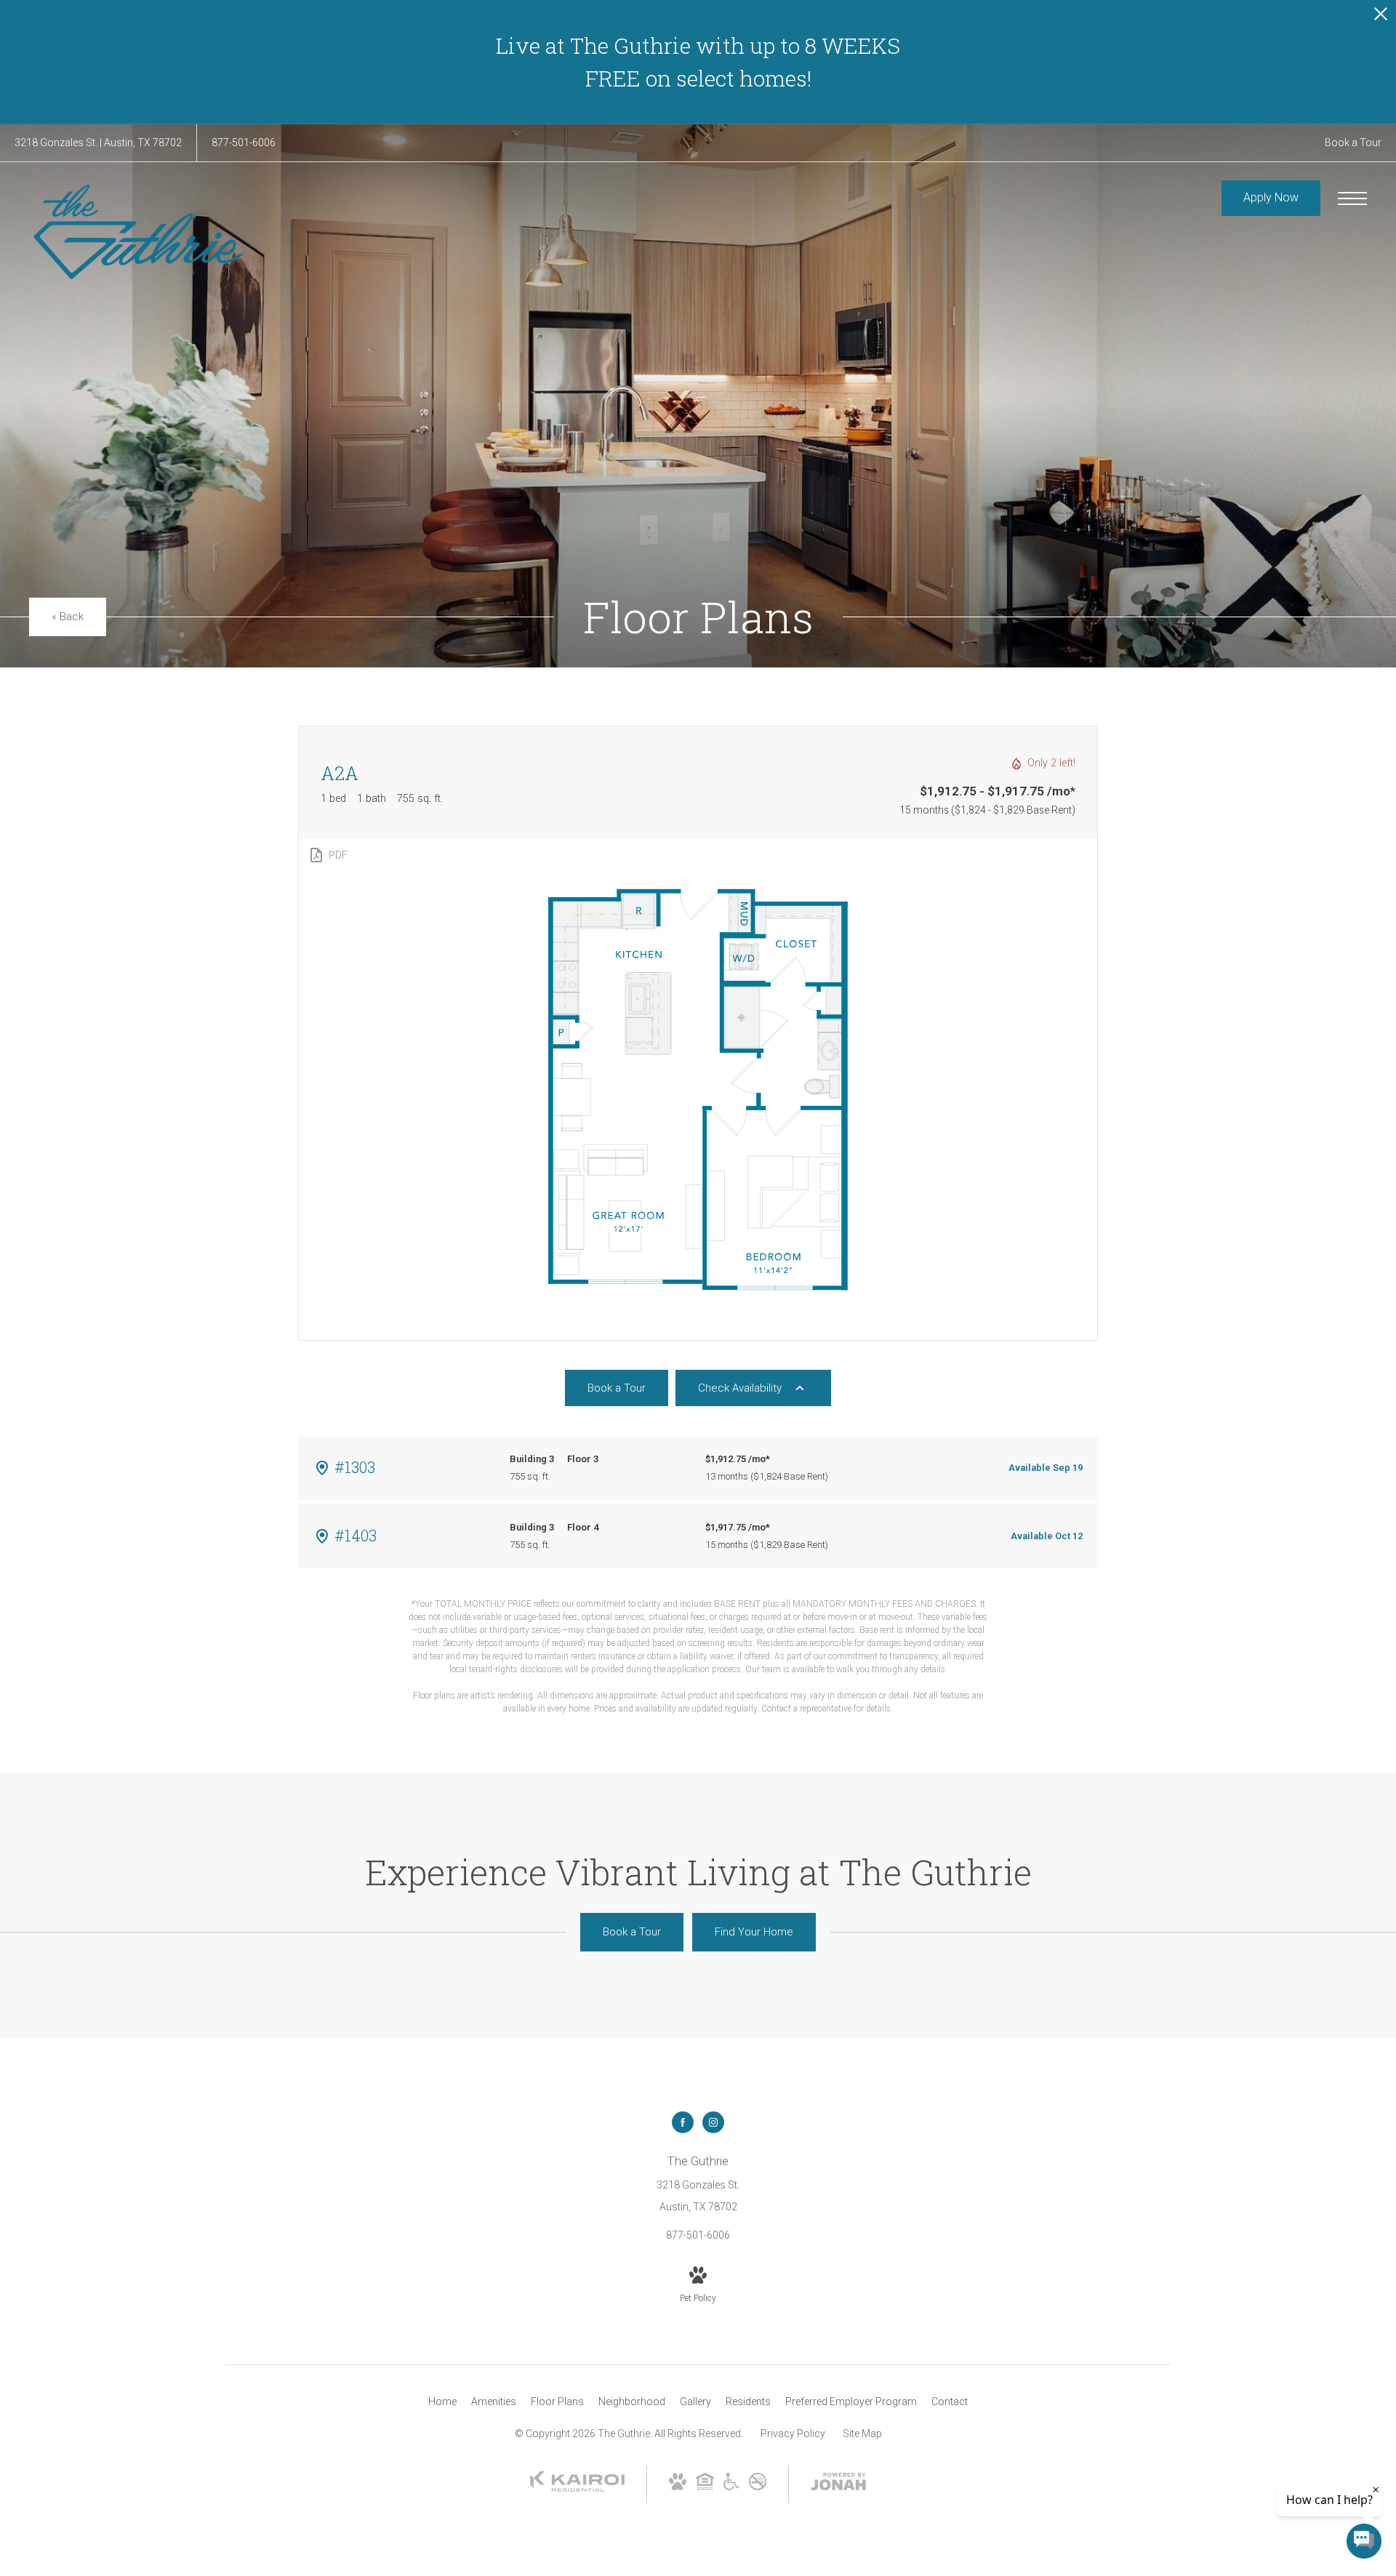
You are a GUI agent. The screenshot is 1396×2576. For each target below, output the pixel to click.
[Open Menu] (1352, 198)
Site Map (862, 2433)
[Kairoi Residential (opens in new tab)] (577, 2489)
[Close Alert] (1381, 18)
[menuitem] (442, 2402)
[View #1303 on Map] (322, 1468)
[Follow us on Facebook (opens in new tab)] (683, 2122)
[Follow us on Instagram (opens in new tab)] (713, 2122)
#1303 (355, 1467)
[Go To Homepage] (138, 232)
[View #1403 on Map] (322, 1536)
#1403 (356, 1535)
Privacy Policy (793, 2433)
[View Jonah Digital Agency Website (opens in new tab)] (838, 2484)
